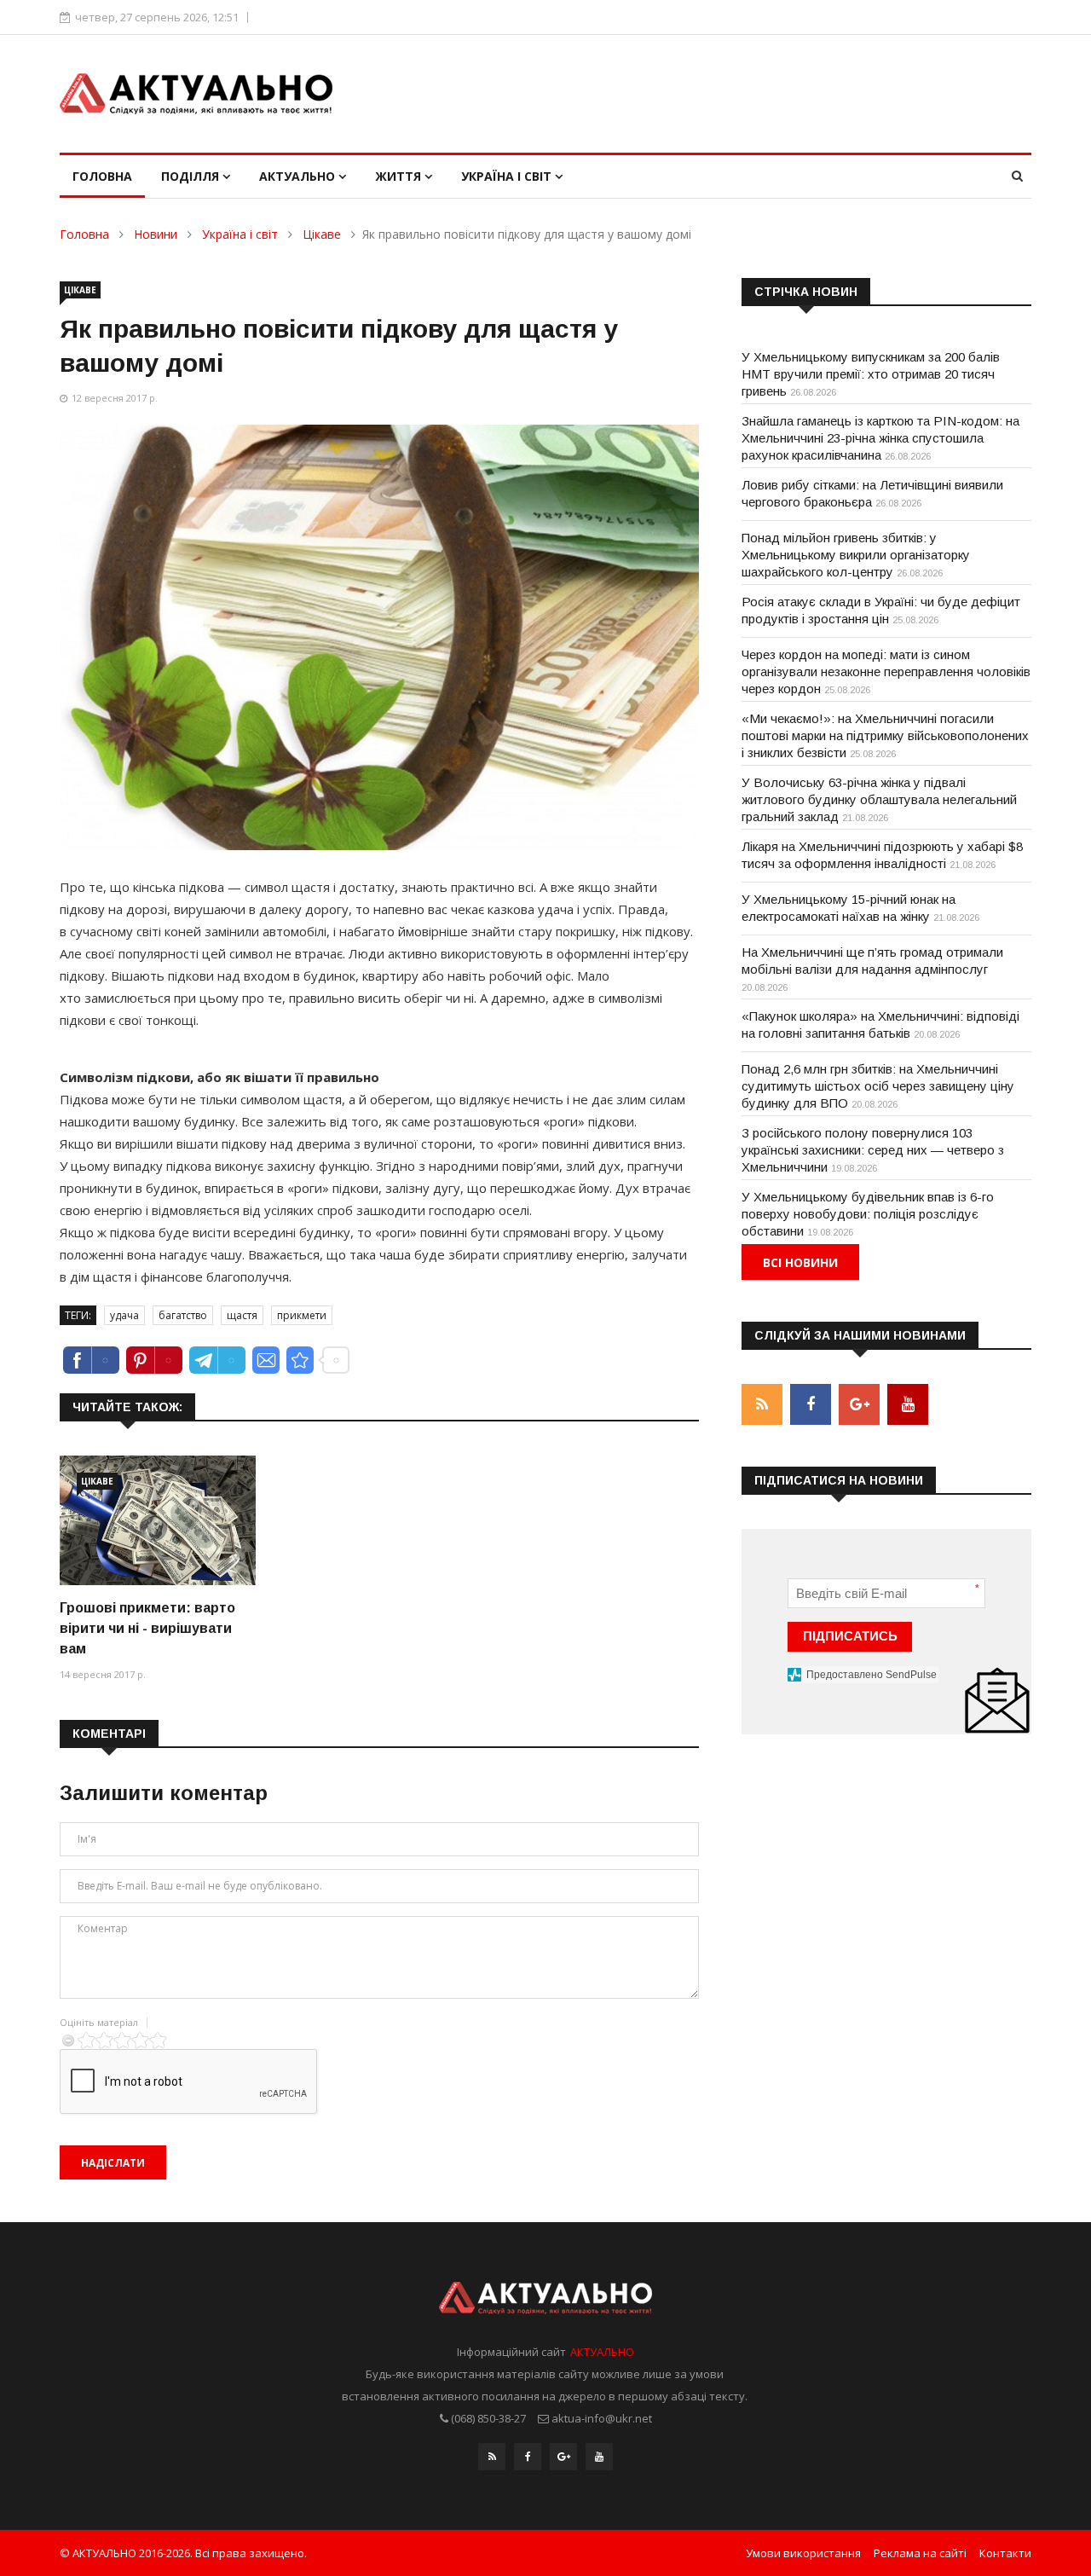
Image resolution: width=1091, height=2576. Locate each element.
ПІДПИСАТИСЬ (850, 1636)
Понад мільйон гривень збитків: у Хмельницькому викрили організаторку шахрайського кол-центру (856, 555)
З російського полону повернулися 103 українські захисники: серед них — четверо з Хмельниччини (873, 1150)
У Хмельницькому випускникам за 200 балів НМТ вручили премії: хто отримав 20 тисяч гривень (871, 374)
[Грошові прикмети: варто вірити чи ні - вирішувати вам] (158, 1521)
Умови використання (803, 2553)
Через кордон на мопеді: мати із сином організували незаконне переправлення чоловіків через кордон (886, 671)
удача (124, 1315)
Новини (156, 234)
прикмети (302, 1315)
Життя (400, 176)
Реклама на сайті (920, 2553)
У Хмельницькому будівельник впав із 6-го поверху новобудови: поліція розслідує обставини (868, 1214)
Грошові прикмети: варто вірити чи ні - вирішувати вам (147, 1628)
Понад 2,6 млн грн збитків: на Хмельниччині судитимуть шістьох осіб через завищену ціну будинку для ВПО (878, 1086)
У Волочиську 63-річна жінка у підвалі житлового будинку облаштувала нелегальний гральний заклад (879, 799)
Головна (102, 176)
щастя (242, 1315)
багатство (183, 1315)
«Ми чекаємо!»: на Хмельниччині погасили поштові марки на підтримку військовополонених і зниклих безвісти (885, 735)
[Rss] (492, 2457)
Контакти (1005, 2553)
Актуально (299, 176)
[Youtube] (599, 2457)
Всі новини (800, 1262)
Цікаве (322, 234)
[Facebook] (528, 2457)
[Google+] (563, 2457)
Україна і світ (508, 176)
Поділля (192, 176)
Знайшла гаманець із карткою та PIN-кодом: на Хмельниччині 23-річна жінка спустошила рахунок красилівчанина (880, 438)
